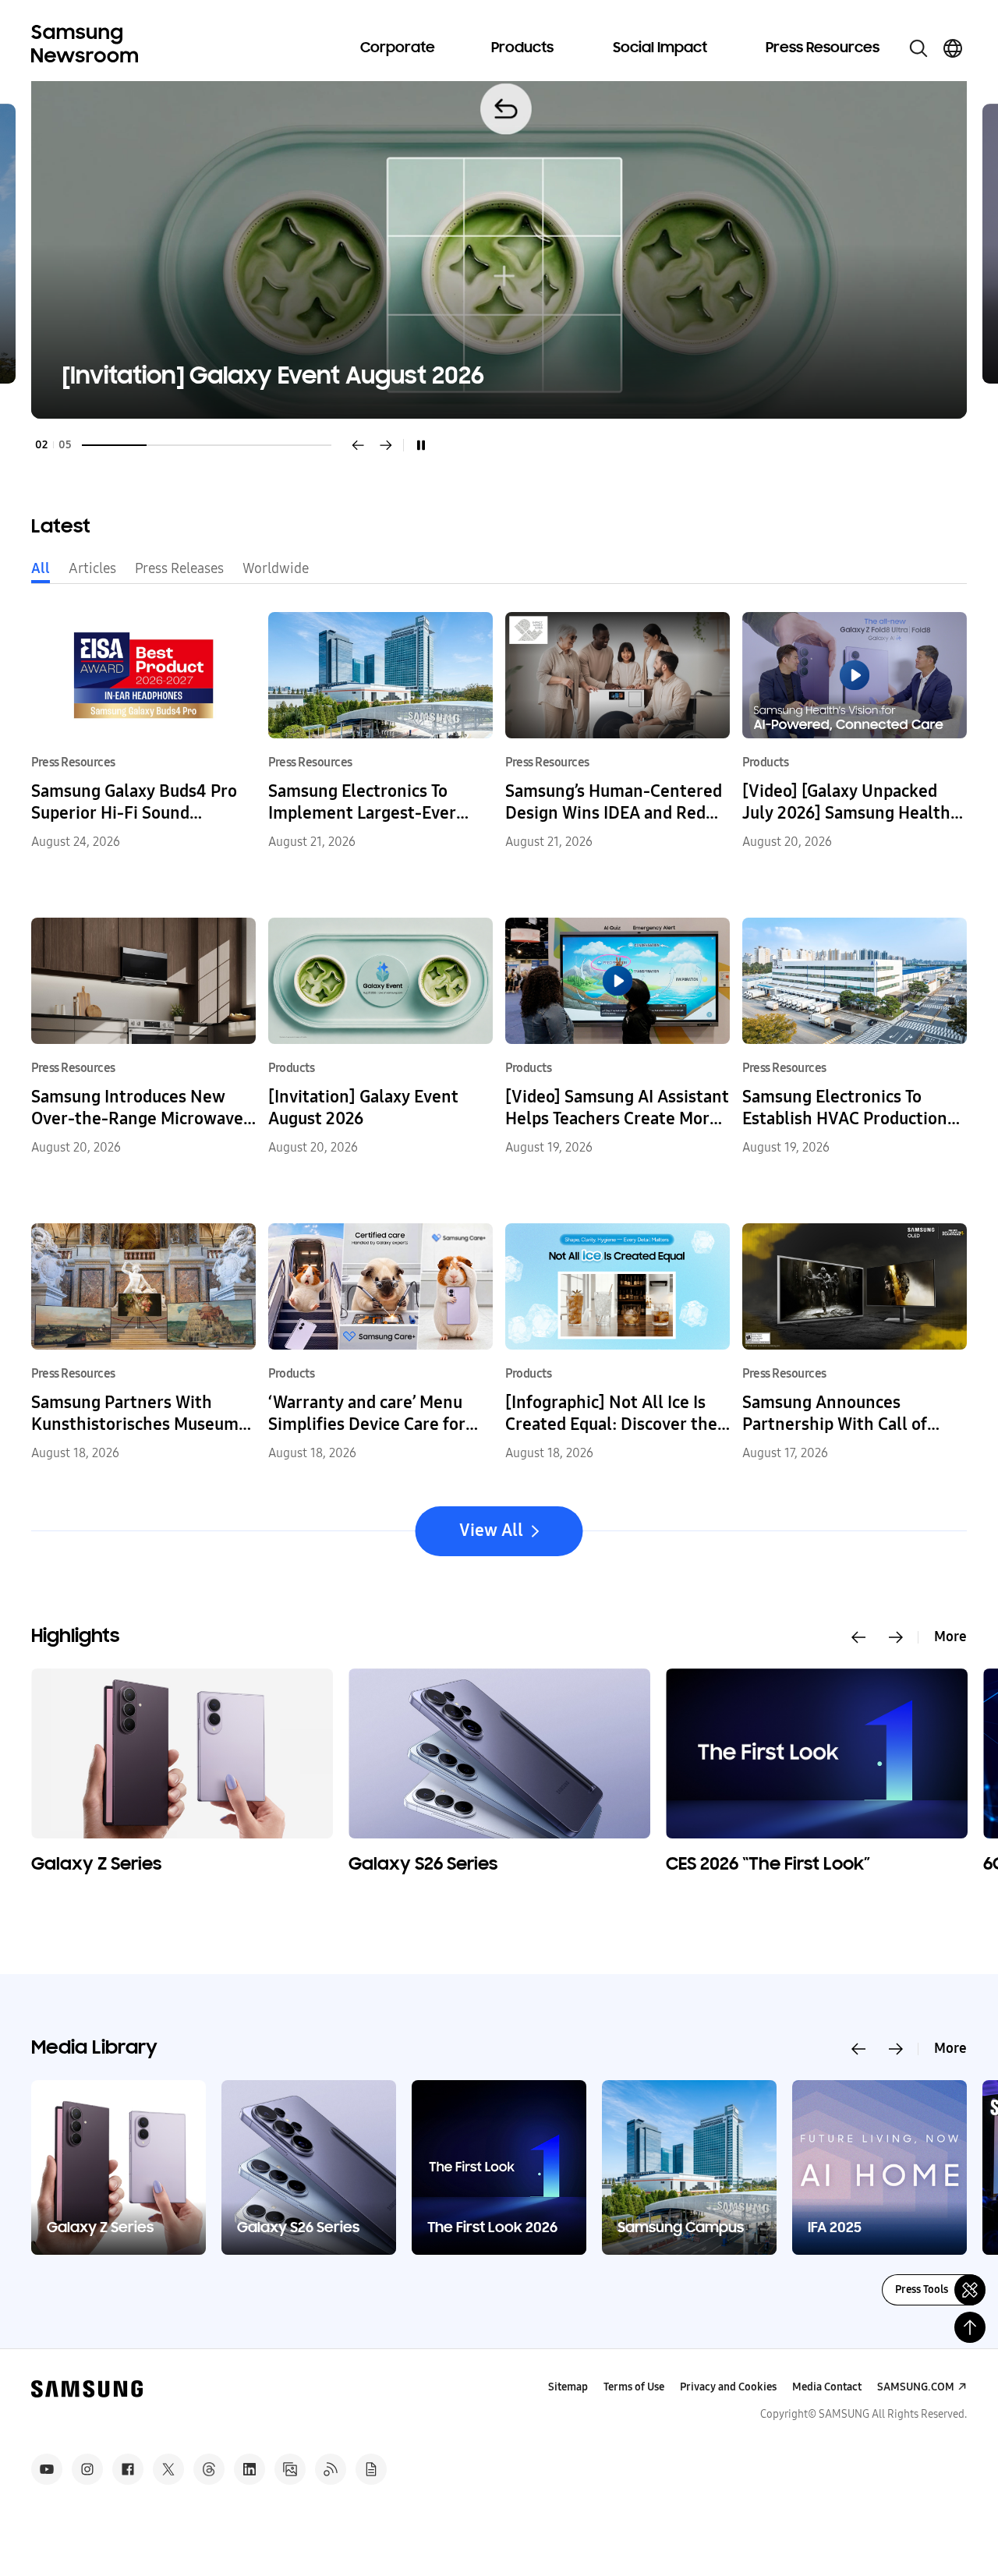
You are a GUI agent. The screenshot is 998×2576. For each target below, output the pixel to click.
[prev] (358, 445)
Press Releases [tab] (179, 568)
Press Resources (823, 48)
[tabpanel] (499, 244)
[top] (970, 2327)
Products (522, 48)
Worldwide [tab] (276, 568)
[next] (386, 445)
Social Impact (660, 48)
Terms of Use (634, 2387)
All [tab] (41, 568)
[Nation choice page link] (953, 48)
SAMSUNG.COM (916, 2387)
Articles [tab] (92, 568)
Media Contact (827, 2387)
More (950, 1637)
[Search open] (918, 48)
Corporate (398, 48)
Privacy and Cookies (728, 2387)
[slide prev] (858, 1637)
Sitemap (568, 2387)
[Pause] (421, 445)
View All (491, 1530)
